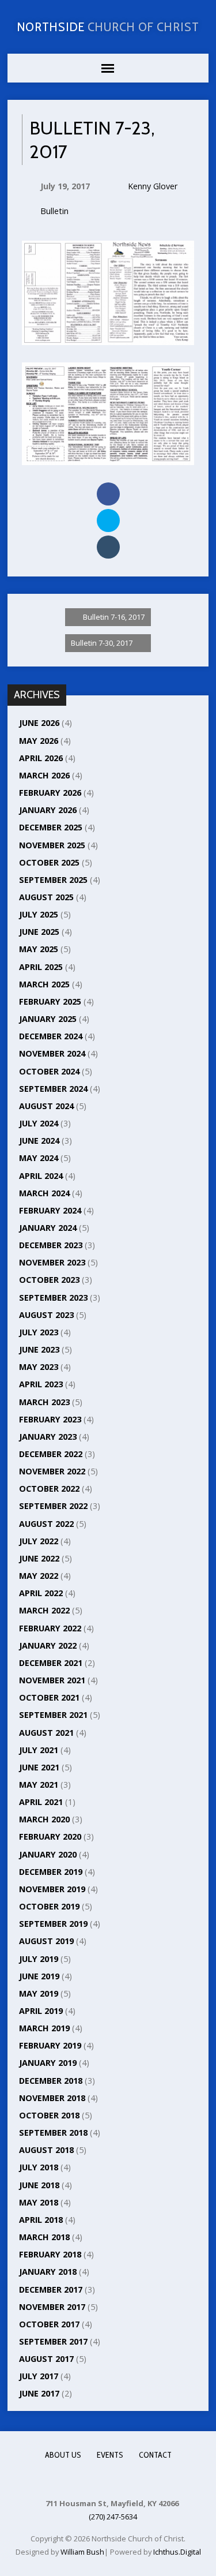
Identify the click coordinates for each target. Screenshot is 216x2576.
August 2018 (46, 2150)
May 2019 (39, 1993)
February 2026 (50, 793)
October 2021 (49, 1697)
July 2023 (39, 1332)
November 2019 (52, 1889)
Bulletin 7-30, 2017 (103, 643)
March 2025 (44, 984)
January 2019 (48, 2063)
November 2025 (52, 845)
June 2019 (39, 1976)
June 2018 (39, 2185)
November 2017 (52, 2307)
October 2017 (49, 2324)
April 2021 (41, 1802)
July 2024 (39, 1123)
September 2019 (53, 1924)
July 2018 (39, 2167)
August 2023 (46, 1315)
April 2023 (41, 1384)
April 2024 (41, 1176)
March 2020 (44, 1819)
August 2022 (46, 1524)
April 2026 (41, 758)
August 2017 (46, 2359)
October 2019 (49, 1906)
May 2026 (39, 741)
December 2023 (51, 1245)
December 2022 (51, 1454)
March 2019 (44, 2028)
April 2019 (41, 2011)
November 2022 (52, 1471)
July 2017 (39, 2376)
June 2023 (39, 1349)
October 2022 (49, 1489)
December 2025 (51, 827)
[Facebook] (107, 2479)
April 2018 (41, 2220)
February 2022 (50, 1628)
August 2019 (46, 1941)
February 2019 (50, 2045)
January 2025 (48, 1019)
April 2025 (41, 967)
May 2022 (39, 1576)
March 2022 (44, 1610)
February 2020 (50, 1836)
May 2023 (39, 1367)
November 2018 (52, 2098)
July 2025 (39, 914)
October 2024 (49, 1071)
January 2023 (48, 1437)
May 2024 (39, 1158)
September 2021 (53, 1715)
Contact (155, 2455)
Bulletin (54, 211)
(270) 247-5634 (113, 2517)
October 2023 (49, 1280)
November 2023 (52, 1262)
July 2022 (39, 1541)
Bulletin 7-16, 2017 (113, 617)
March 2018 (44, 2237)
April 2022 (41, 1593)
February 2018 (50, 2254)
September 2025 (53, 880)
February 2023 (50, 1419)
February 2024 (50, 1210)
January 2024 (48, 1228)
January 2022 (48, 1645)
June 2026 (39, 723)
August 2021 (46, 1733)
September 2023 (53, 1298)
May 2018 (39, 2202)
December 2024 (51, 1036)
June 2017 (39, 2393)
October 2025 (49, 862)
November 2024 (52, 1053)
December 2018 (51, 2081)
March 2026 (44, 775)
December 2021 (51, 1663)
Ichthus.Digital (177, 2552)
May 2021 (39, 1785)
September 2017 (53, 2341)
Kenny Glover (153, 186)
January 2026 (48, 810)
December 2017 (51, 2289)
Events (110, 2455)
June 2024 (39, 1141)
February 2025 (50, 1001)
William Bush (82, 2552)
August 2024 (46, 1106)
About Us (63, 2455)
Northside (108, 27)
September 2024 (53, 1089)
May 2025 (39, 949)
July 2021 (39, 1750)
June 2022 (39, 1558)
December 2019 (51, 1872)
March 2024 (44, 1193)
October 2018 (49, 2115)
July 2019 (39, 1959)
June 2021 (39, 1767)
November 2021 (52, 1680)
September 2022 (53, 1506)
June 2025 (39, 932)
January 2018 (48, 2272)
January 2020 (48, 1854)
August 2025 (46, 897)
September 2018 (53, 2133)
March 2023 (44, 1402)
